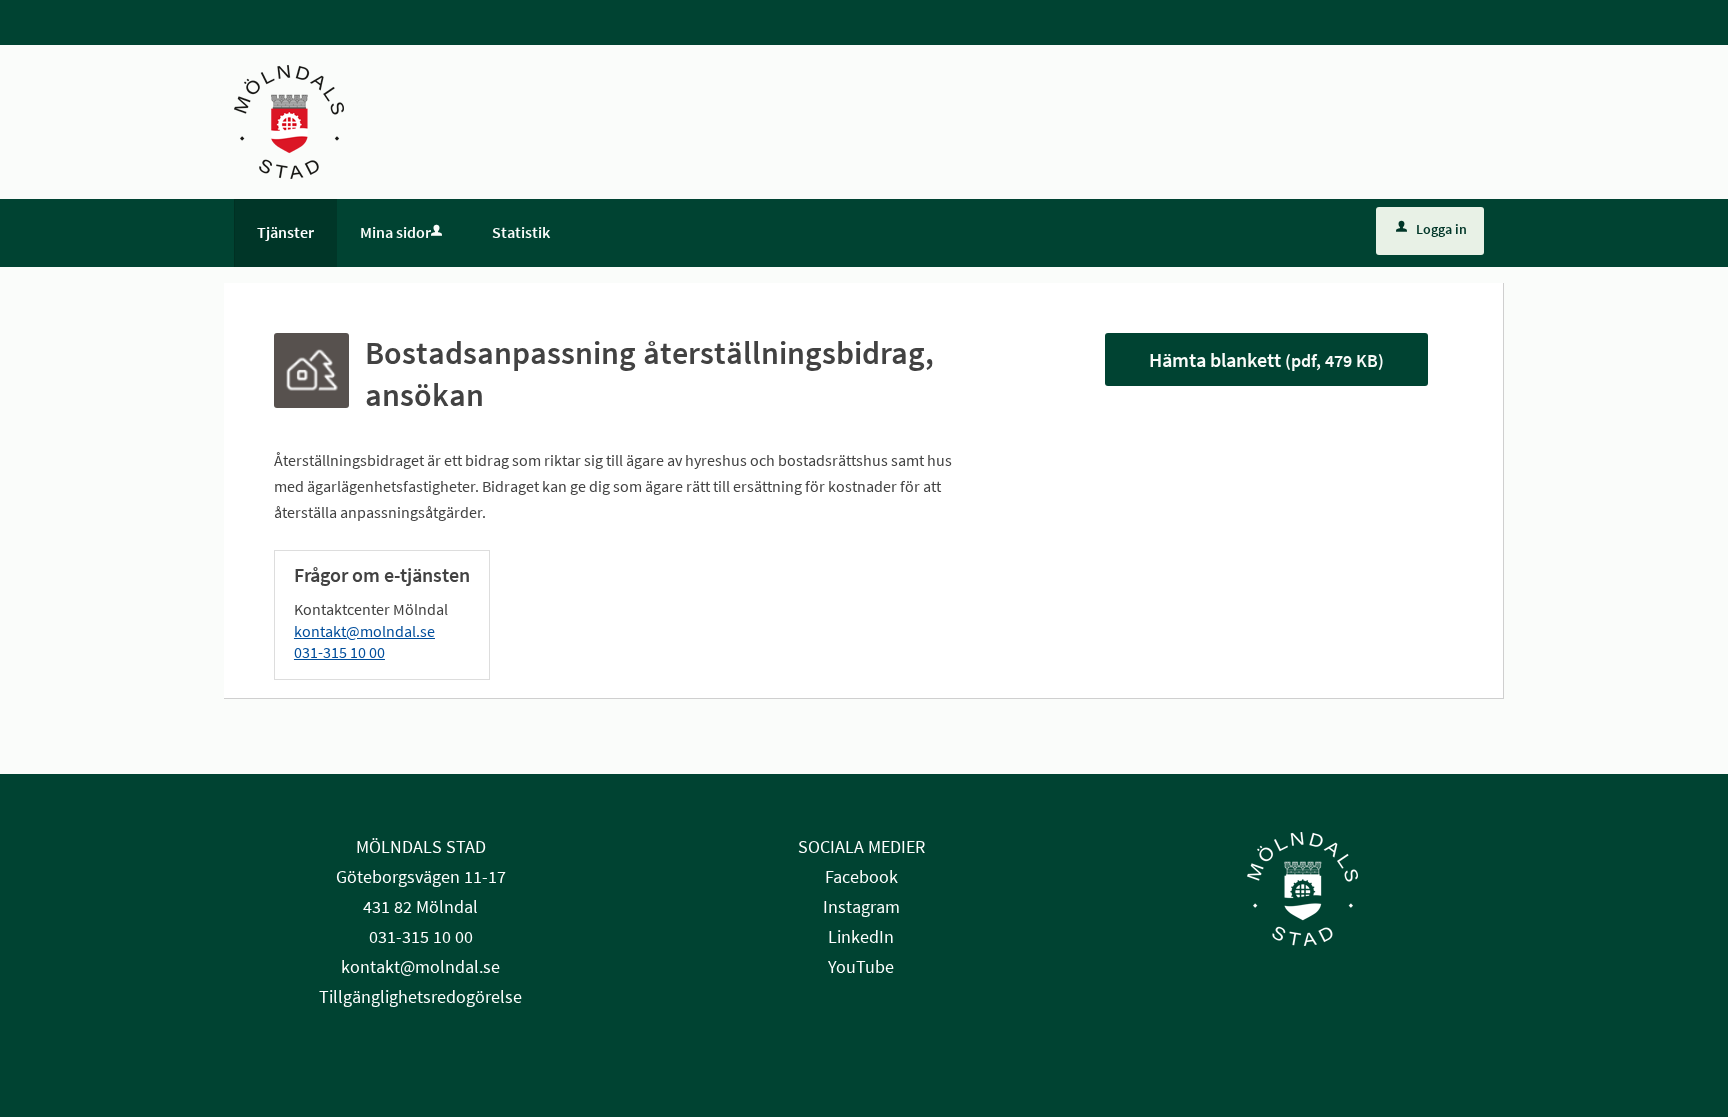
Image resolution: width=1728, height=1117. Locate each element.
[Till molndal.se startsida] (289, 120)
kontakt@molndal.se (364, 631)
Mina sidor (395, 232)
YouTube (861, 966)
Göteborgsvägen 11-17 (421, 876)
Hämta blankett (1266, 359)
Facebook (861, 876)
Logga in (1441, 229)
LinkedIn (861, 936)
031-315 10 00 (339, 652)
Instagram (861, 906)
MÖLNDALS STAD (421, 846)
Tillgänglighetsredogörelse (420, 996)
